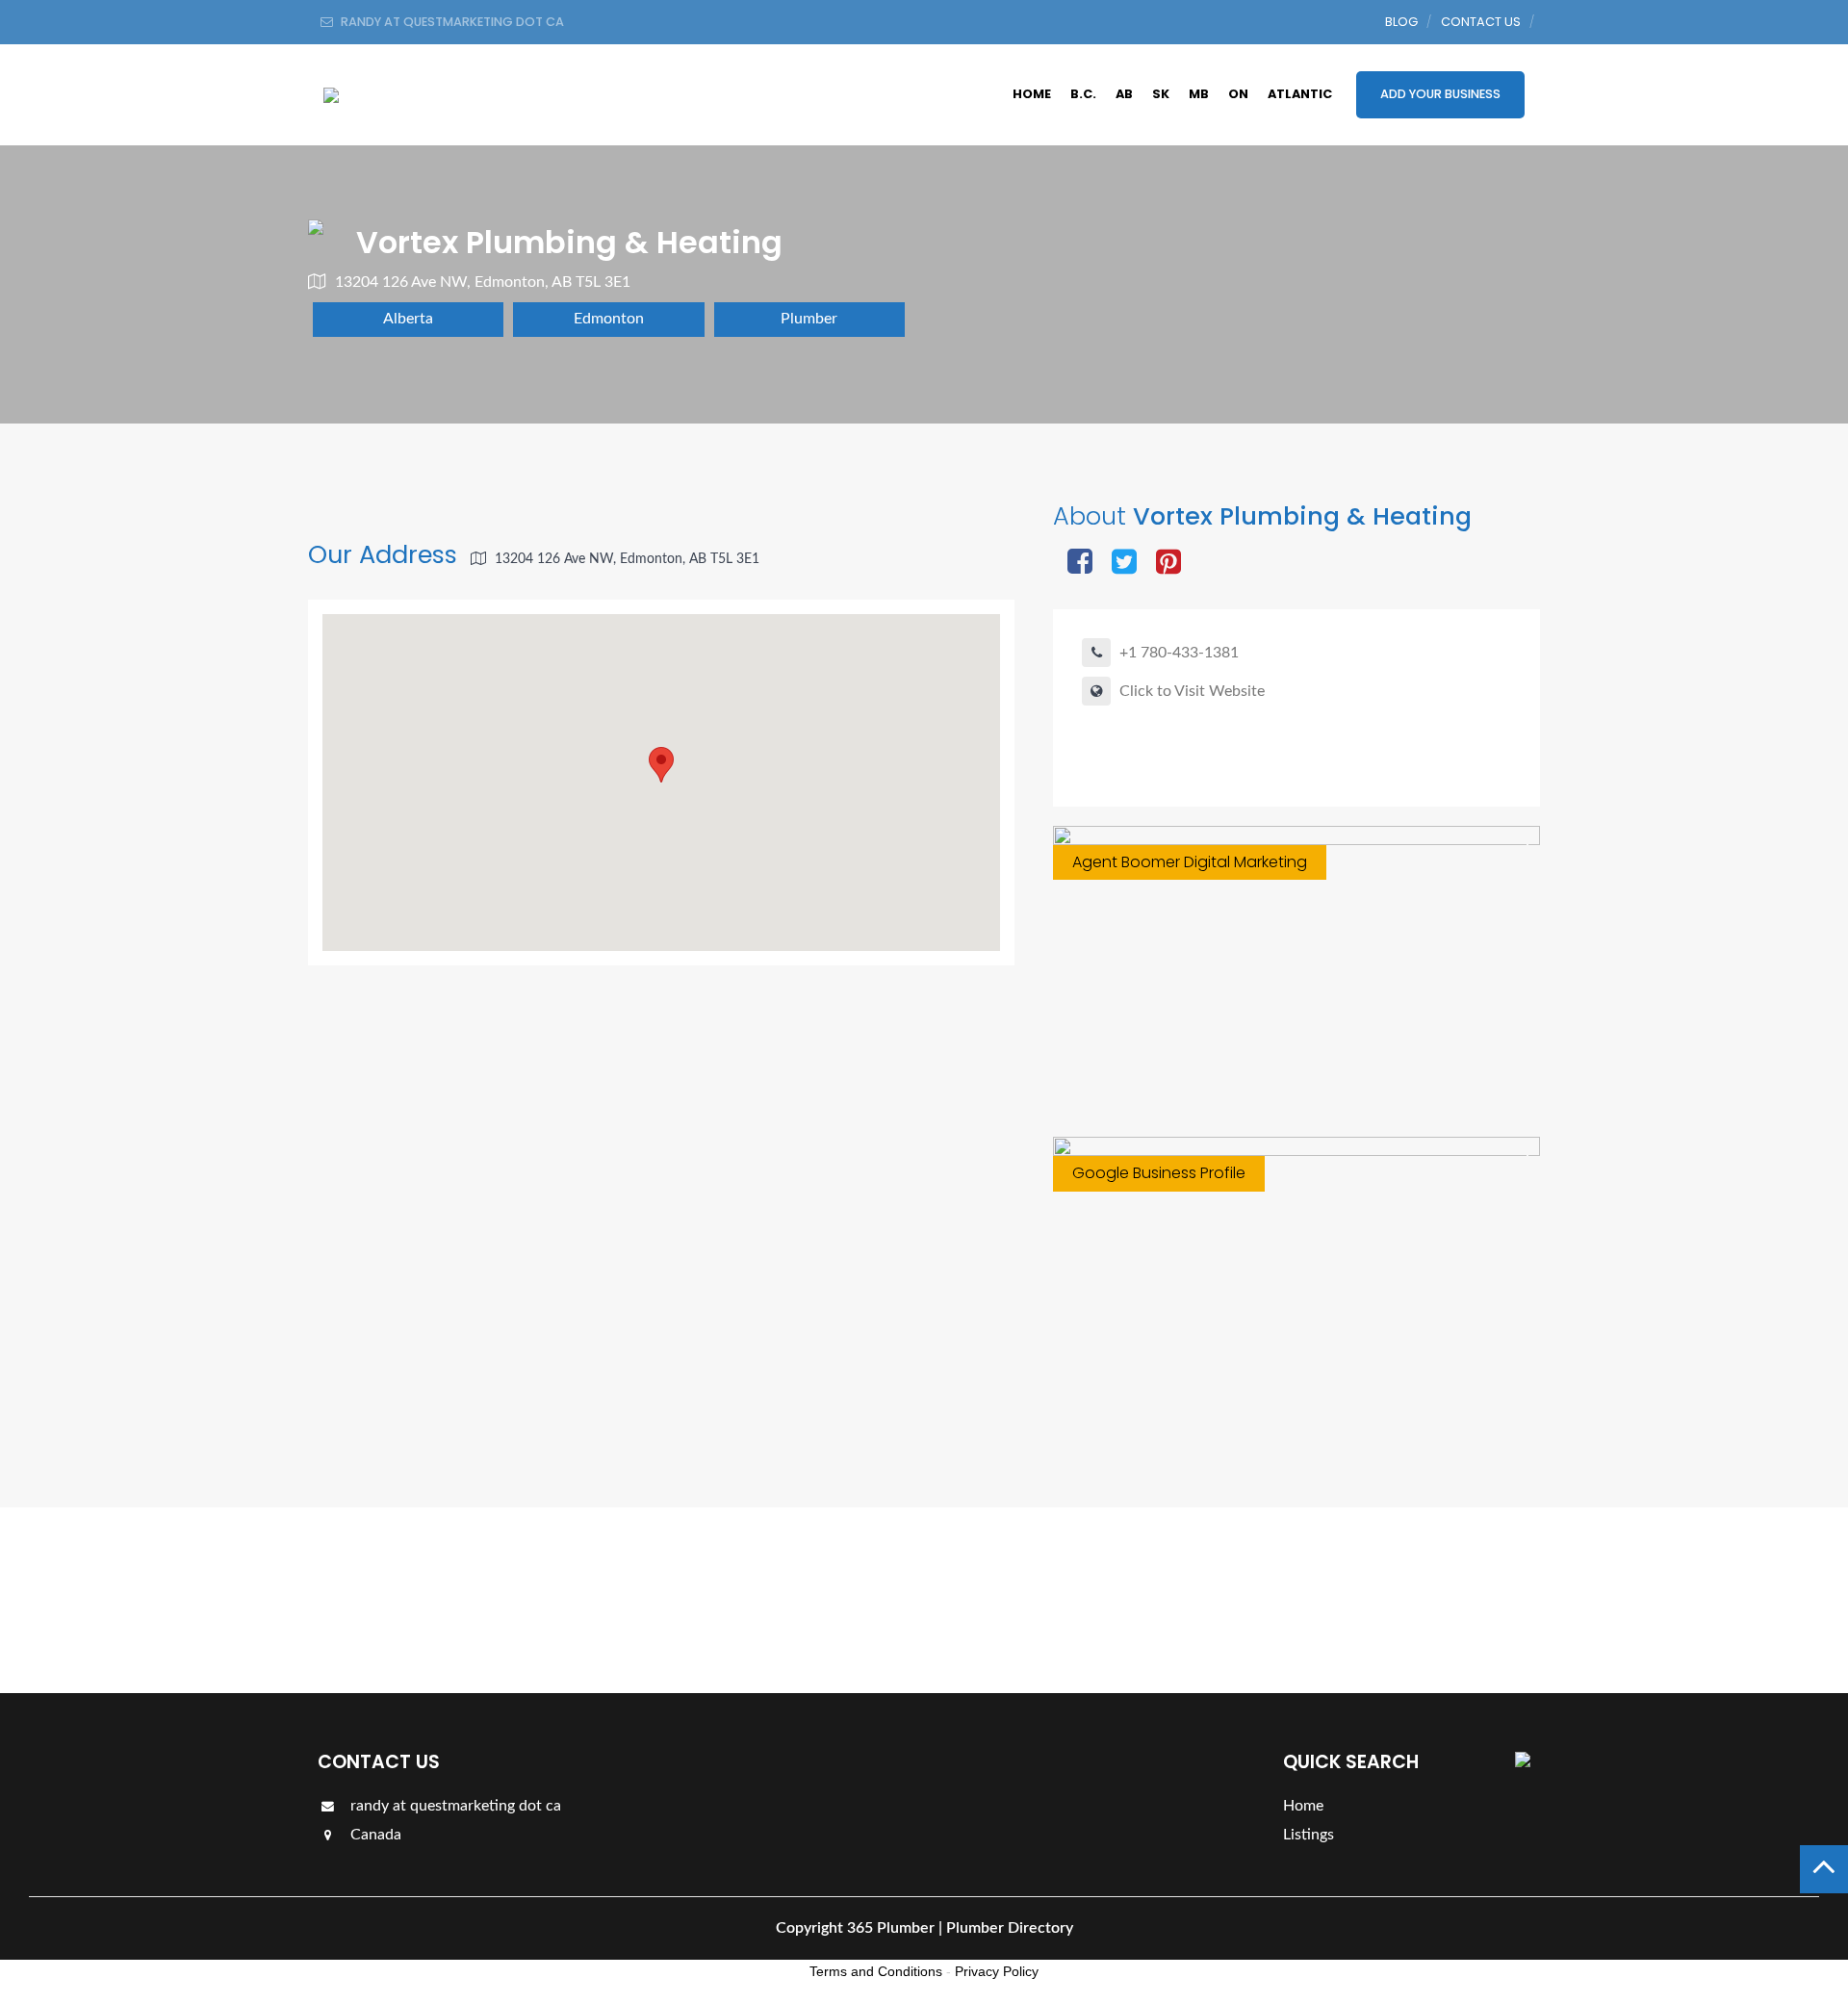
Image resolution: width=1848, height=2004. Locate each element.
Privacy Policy (997, 1971)
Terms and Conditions (876, 1971)
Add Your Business (1440, 94)
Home (1032, 94)
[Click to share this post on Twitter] (1124, 564)
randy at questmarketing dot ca (454, 1806)
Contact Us (1481, 22)
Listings (1475, 1599)
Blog (1401, 22)
